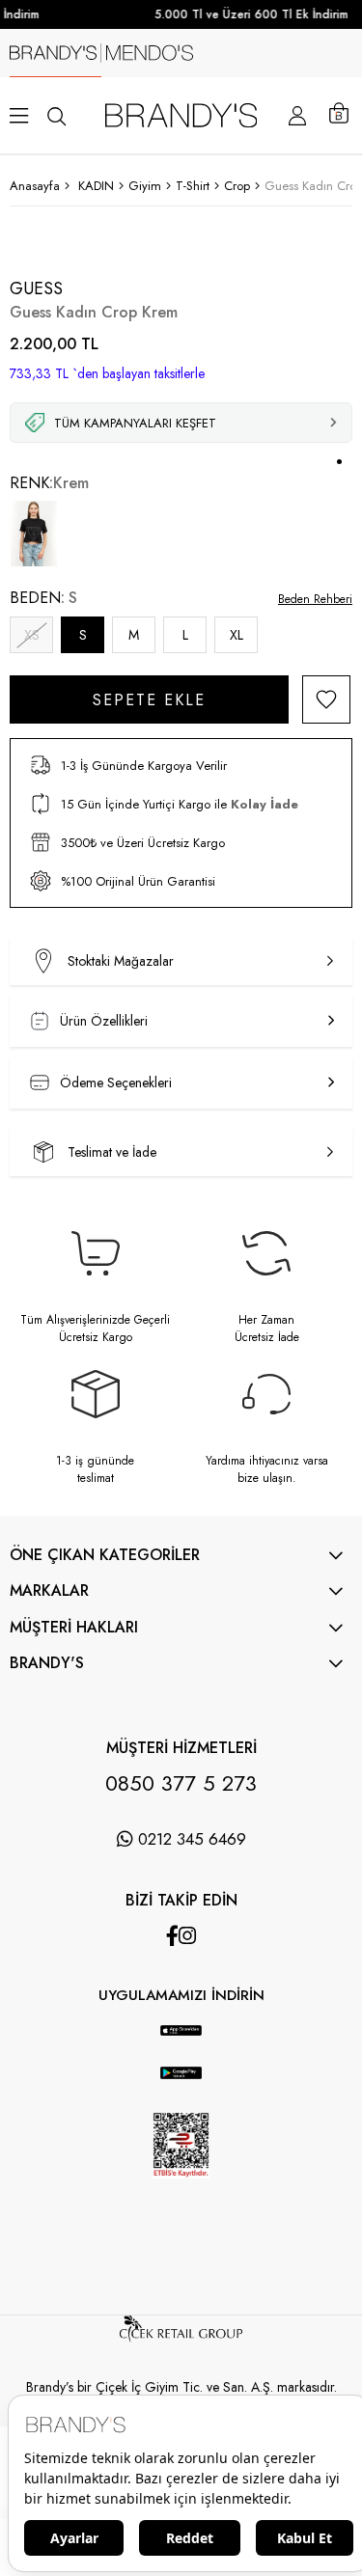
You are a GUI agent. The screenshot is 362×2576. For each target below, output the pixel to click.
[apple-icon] (181, 2041)
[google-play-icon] (181, 2084)
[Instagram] (187, 1936)
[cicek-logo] (181, 2338)
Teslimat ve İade (112, 1152)
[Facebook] (172, 1936)
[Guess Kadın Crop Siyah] (34, 534)
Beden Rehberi (315, 599)
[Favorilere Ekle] (326, 699)
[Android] (201, 2015)
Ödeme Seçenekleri (116, 1082)
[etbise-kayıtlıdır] (181, 2194)
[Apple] (162, 2015)
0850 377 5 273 (181, 1783)
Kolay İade (265, 804)
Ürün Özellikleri (104, 1021)
